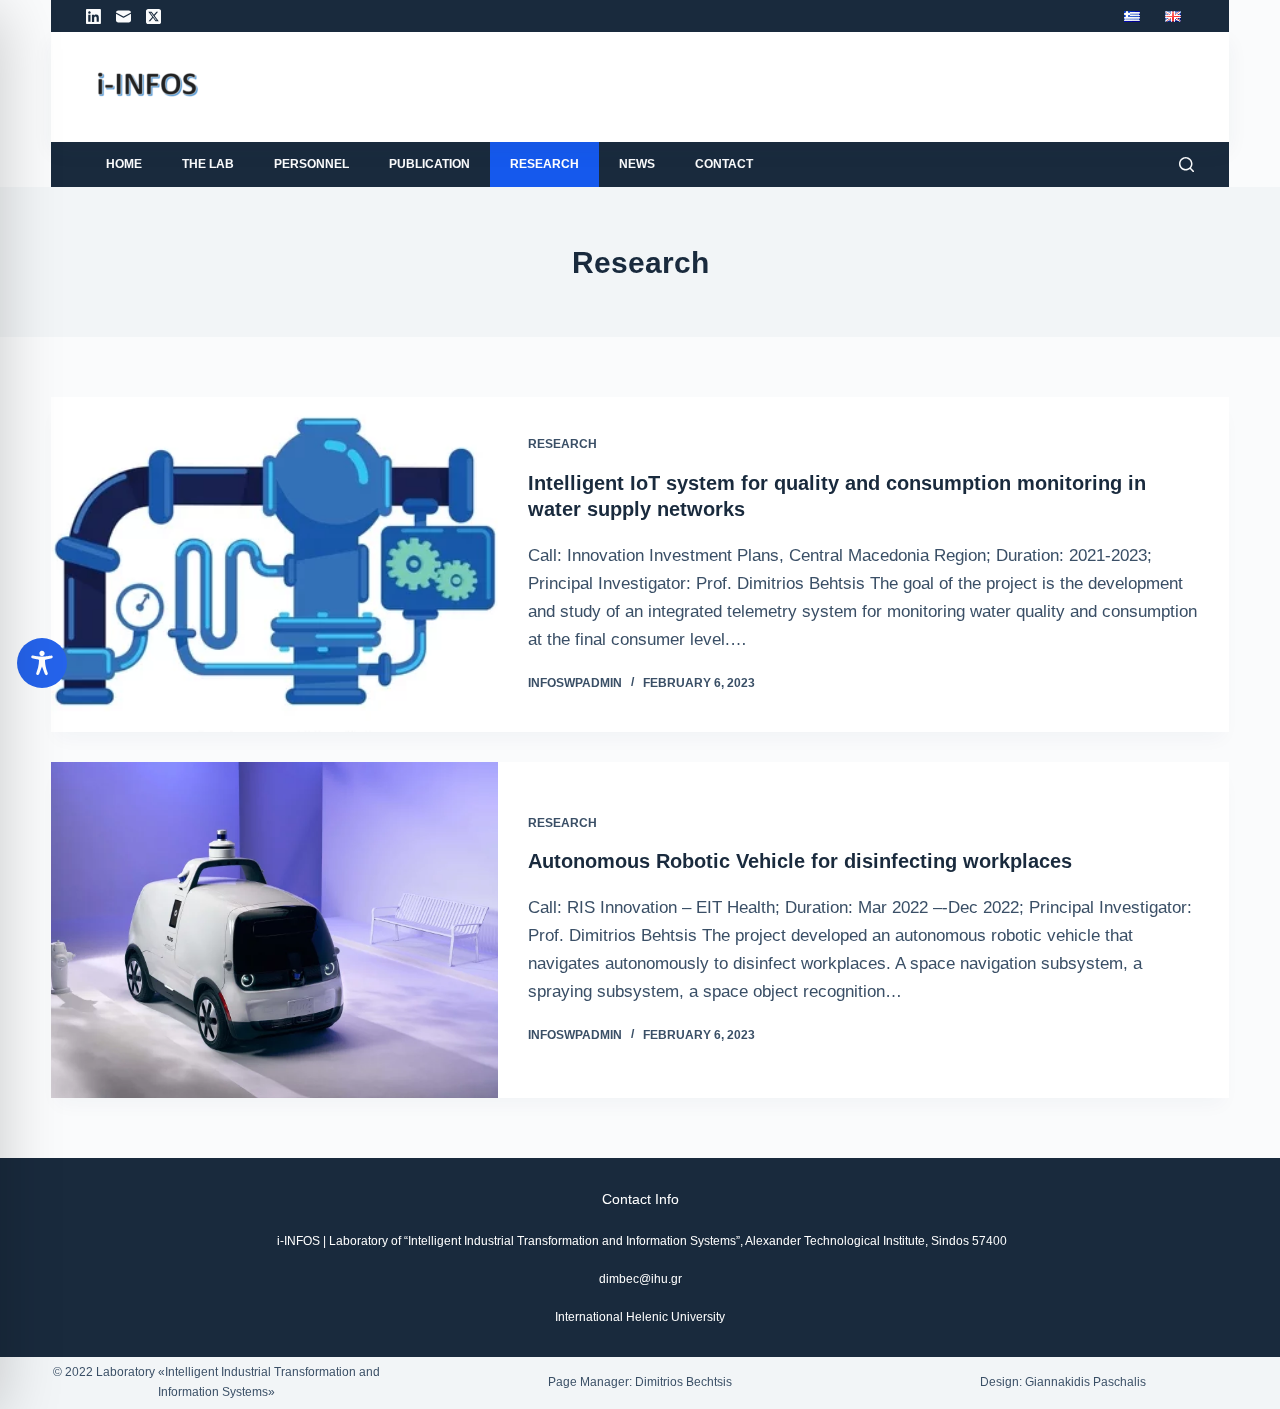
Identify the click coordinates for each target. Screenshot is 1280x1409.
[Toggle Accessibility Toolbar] (42, 663)
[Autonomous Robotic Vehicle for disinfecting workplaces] (274, 929)
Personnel (311, 164)
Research (544, 164)
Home (124, 164)
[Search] (1186, 164)
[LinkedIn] (93, 16)
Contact (724, 164)
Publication (429, 164)
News (637, 164)
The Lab (208, 164)
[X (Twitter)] (153, 16)
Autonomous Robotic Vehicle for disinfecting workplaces (800, 861)
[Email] (123, 16)
